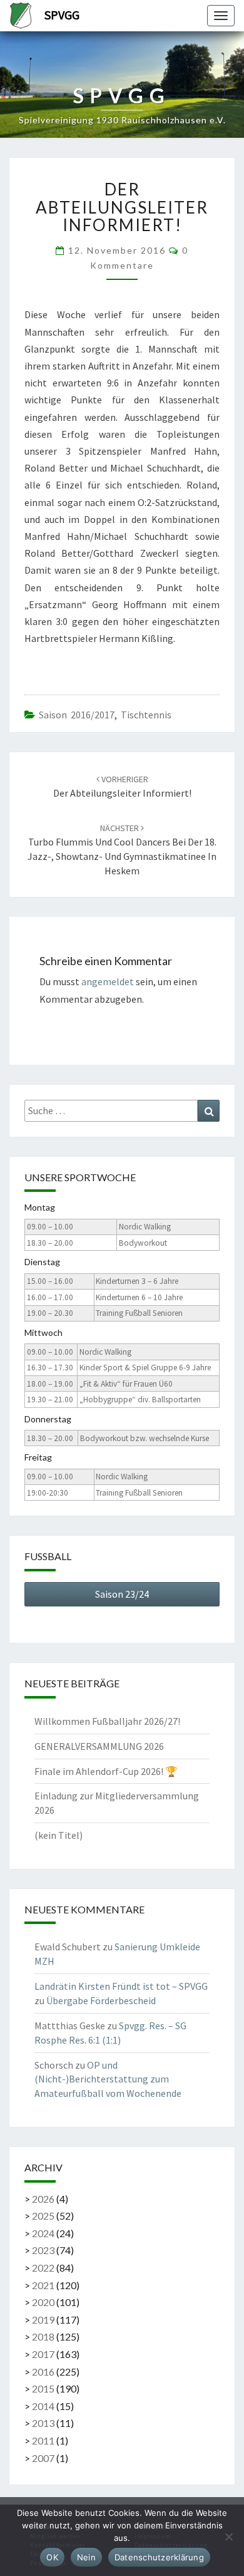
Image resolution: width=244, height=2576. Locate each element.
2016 (43, 2372)
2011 (43, 2440)
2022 (43, 2268)
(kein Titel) (58, 1835)
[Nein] (228, 2537)
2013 (43, 2423)
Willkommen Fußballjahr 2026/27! (107, 1721)
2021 (43, 2285)
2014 (43, 2406)
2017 (43, 2354)
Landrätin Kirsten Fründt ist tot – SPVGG (121, 1986)
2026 (43, 2199)
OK (52, 2557)
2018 (43, 2336)
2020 (43, 2302)
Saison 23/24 (122, 1594)
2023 (43, 2250)
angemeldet (108, 981)
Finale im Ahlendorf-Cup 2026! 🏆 (106, 1771)
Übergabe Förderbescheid (101, 2000)
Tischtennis (146, 715)
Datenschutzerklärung (159, 2557)
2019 (43, 2320)
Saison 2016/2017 (77, 715)
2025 (43, 2216)
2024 (43, 2233)
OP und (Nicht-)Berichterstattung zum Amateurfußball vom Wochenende (108, 2079)
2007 (43, 2458)
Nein (86, 2557)
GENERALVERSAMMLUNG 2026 (99, 1746)
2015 (43, 2388)
